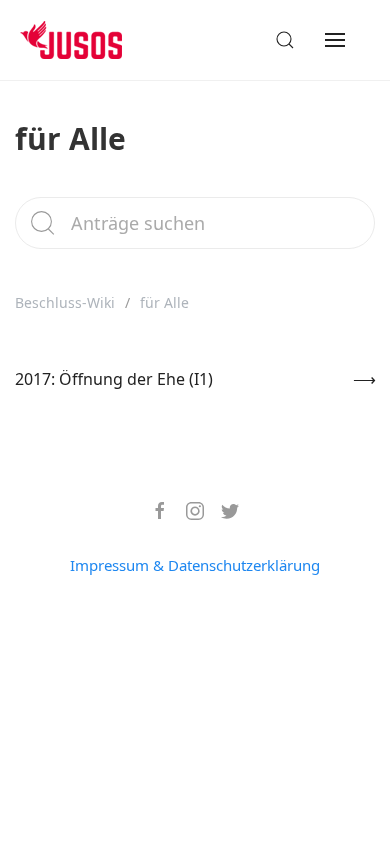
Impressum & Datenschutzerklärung (195, 565)
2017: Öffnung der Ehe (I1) (114, 379)
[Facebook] (152, 511)
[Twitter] (222, 511)
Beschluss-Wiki (65, 302)
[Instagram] (187, 511)
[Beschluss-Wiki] (86, 40)
